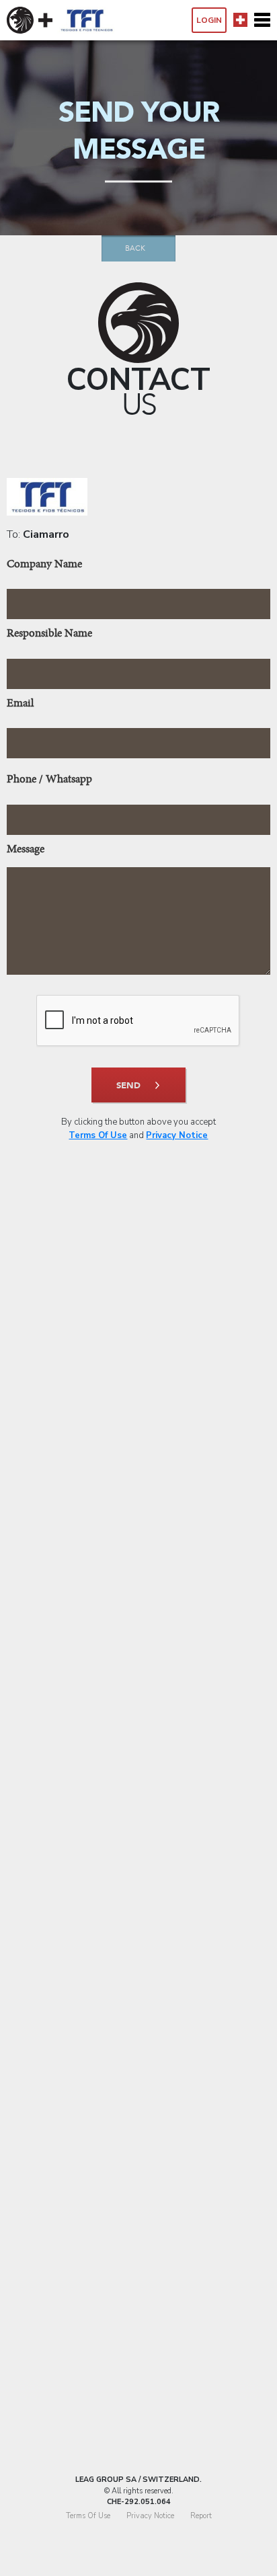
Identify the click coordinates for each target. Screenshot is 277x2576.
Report (201, 2516)
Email (20, 704)
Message (26, 850)
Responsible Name (49, 634)
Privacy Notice (177, 1135)
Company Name (44, 565)
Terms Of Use (98, 1135)
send (128, 1086)
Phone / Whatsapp (49, 780)
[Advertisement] (138, 1849)
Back (135, 248)
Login (209, 20)
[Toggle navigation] (262, 20)
